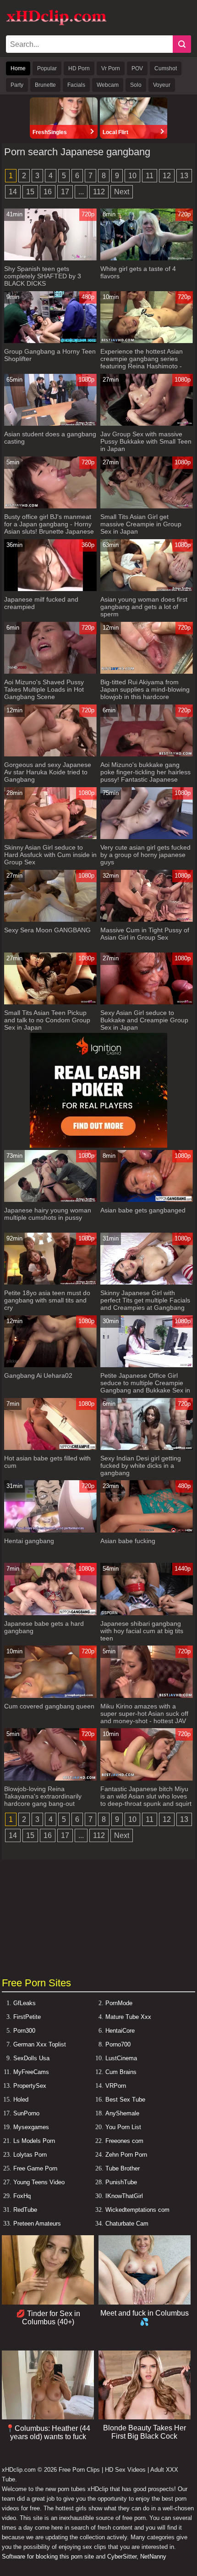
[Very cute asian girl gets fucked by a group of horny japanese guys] (147, 837)
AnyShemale (122, 2113)
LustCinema (121, 2058)
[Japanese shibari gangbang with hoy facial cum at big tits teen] (147, 1613)
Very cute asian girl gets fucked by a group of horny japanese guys (145, 855)
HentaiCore (120, 2031)
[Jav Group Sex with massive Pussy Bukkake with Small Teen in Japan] (147, 424)
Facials (76, 85)
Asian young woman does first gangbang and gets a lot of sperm (144, 607)
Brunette (45, 85)
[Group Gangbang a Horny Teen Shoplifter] (50, 341)
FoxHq (22, 2196)
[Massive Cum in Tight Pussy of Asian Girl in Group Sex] (147, 920)
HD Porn (79, 68)
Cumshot (166, 68)
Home (18, 68)
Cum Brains (121, 2072)
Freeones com (124, 2141)
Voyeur (162, 85)
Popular (47, 68)
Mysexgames (31, 2127)
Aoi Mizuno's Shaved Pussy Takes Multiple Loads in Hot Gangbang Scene (44, 689)
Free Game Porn (35, 2168)
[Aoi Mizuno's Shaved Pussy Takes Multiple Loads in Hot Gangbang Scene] (50, 672)
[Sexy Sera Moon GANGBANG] (50, 920)
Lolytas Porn (30, 2155)
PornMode (119, 2003)
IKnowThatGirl (124, 2196)
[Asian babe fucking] (147, 1530)
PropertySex (30, 2086)
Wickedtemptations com (137, 2210)
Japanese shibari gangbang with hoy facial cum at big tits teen (142, 1631)
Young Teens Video (39, 2182)
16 (48, 192)
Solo (136, 85)
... (81, 192)
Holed (21, 2100)
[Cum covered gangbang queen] (50, 1696)
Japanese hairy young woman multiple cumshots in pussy (48, 1214)
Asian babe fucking (128, 1541)
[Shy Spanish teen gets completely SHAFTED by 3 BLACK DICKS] (50, 258)
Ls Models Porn (34, 2141)
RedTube (25, 2210)
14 (13, 192)
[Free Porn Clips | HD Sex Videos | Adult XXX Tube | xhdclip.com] (56, 24)
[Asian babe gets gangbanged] (147, 1200)
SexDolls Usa (31, 2058)
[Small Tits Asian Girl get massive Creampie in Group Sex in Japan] (147, 506)
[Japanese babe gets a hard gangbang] (50, 1613)
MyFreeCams (31, 2072)
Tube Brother (123, 2168)
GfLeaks (25, 2003)
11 (150, 176)
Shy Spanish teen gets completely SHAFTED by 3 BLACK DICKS (43, 276)
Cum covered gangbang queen (49, 1706)
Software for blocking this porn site (48, 2556)
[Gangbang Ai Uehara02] (50, 1365)
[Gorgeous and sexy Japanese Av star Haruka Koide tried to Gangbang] (50, 754)
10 (132, 176)
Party (17, 85)
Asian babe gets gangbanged (143, 1210)
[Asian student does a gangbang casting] (50, 424)
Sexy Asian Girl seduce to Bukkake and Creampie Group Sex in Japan (144, 1020)
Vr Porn (111, 68)
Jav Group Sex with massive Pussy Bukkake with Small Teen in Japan (146, 441)
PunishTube (121, 2182)
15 (30, 192)
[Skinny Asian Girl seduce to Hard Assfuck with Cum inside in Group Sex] (50, 837)
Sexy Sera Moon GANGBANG (47, 930)
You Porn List (123, 2127)
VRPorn (116, 2086)
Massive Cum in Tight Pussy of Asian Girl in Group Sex (145, 934)
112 (99, 192)
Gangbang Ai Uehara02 (38, 1375)
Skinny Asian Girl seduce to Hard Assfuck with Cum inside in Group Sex (50, 855)
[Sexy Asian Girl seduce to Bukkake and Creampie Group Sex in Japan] (147, 1002)
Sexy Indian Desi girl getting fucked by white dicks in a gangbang (141, 1466)
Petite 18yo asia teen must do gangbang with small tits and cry (47, 1300)
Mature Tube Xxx (128, 2017)
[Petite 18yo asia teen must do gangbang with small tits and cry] (50, 1282)
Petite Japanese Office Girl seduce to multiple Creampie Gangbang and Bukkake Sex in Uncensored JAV (145, 1387)
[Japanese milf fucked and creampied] (50, 589)
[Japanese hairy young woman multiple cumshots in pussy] (50, 1200)
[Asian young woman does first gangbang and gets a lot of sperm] (147, 589)
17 (65, 192)
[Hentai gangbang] (50, 1530)
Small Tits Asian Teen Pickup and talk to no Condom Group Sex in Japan (47, 1020)
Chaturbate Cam (127, 2224)
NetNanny (153, 2556)
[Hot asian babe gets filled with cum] (50, 1448)
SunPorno (26, 2113)
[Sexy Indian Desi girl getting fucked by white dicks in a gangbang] (147, 1448)
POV (137, 68)
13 (184, 176)
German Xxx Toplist (40, 2044)
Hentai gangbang (29, 1541)
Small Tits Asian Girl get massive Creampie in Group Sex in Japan (141, 524)
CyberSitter (122, 2556)
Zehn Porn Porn (126, 2155)
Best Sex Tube (125, 2100)
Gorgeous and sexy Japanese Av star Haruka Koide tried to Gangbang (48, 772)
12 (167, 176)
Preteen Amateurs (37, 2224)
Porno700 (118, 2044)
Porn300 (24, 2031)
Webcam (108, 85)
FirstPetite (27, 2017)
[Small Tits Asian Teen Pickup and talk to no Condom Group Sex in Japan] (50, 1002)
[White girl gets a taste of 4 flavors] (147, 258)
